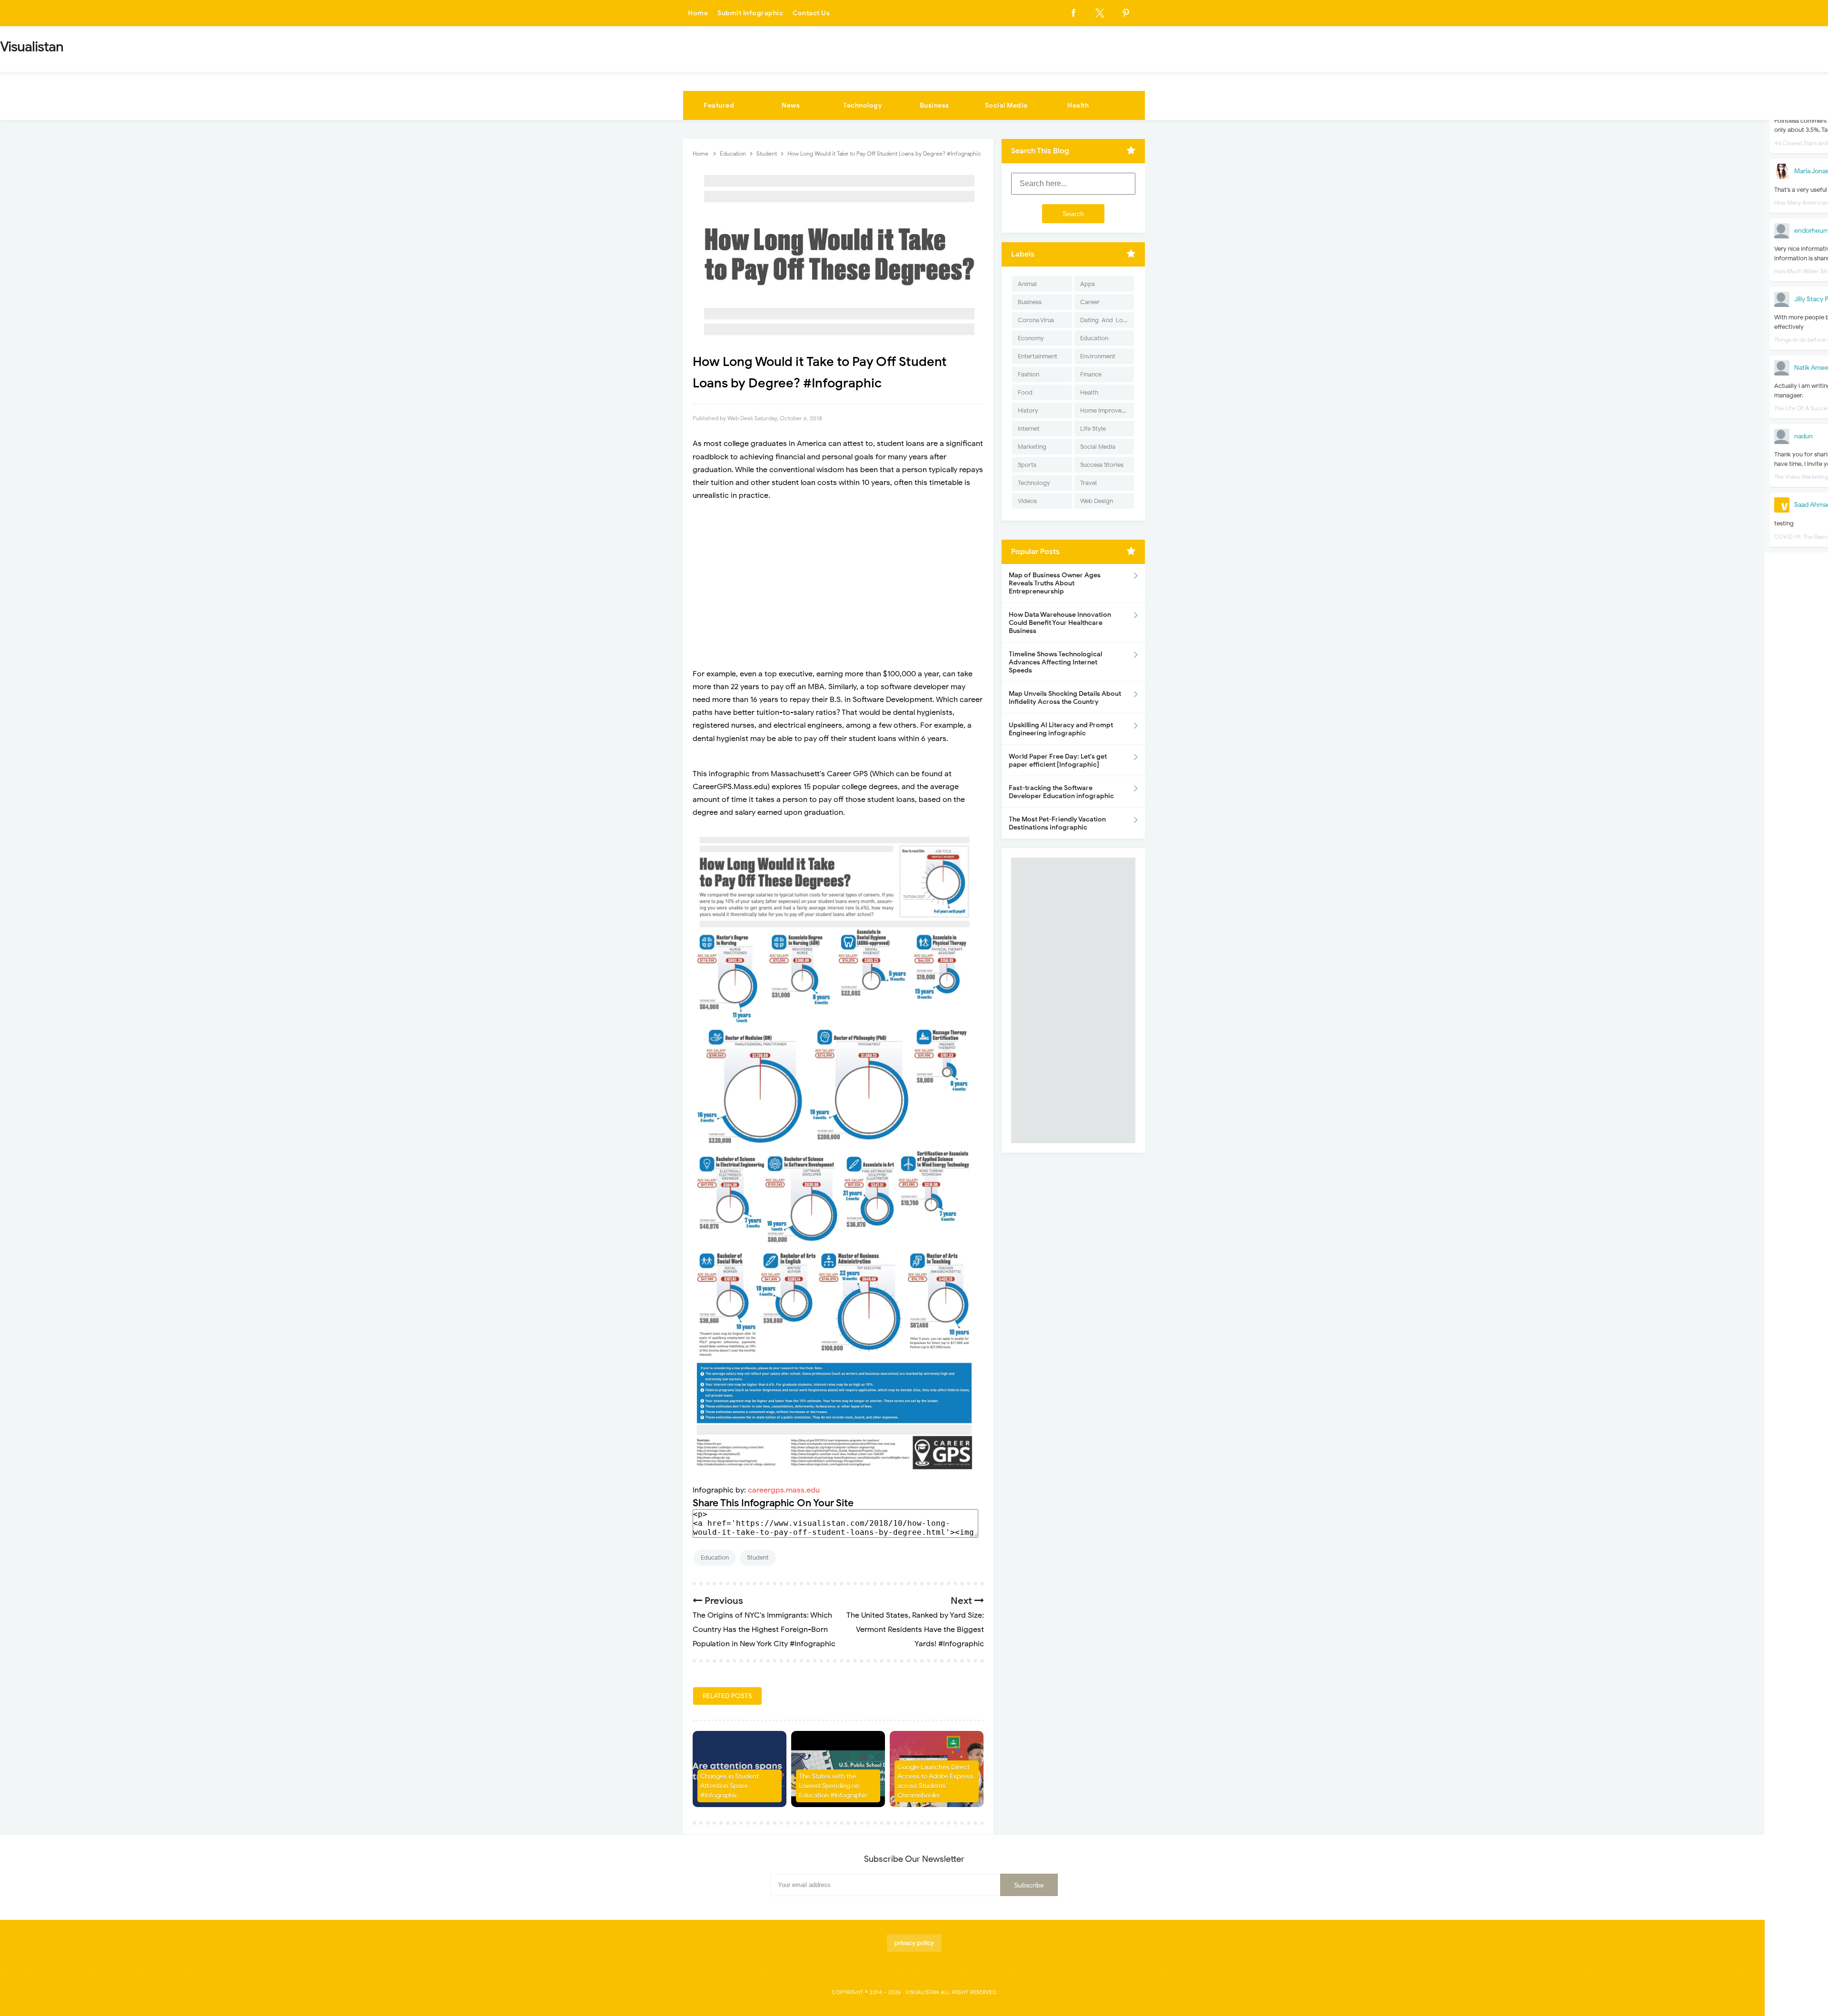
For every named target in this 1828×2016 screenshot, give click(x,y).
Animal (1027, 284)
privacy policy (914, 1943)
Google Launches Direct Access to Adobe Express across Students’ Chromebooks (935, 1781)
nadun (1803, 436)
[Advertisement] (838, 578)
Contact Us (811, 13)
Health (1078, 105)
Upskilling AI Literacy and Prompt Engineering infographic (1061, 729)
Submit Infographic (750, 13)
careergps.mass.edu (784, 1490)
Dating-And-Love (1105, 320)
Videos (1027, 501)
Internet (1029, 429)
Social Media (1006, 105)
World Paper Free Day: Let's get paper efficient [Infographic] (1058, 761)
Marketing (1032, 447)
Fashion (1028, 374)
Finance (1091, 374)
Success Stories (1102, 465)
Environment (1098, 356)
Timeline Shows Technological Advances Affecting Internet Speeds (1055, 662)
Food (1025, 392)
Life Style (1093, 429)
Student (758, 1557)
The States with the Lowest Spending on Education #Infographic (834, 1786)
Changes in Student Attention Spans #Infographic (730, 1786)
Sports (1027, 465)
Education (715, 1557)
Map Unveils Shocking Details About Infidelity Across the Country (1065, 698)
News (791, 105)
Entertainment (1038, 356)
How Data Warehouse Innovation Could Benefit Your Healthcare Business (1060, 623)
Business (934, 105)
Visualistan (922, 1992)
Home (698, 13)
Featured (719, 105)
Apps (1088, 284)
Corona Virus (1036, 320)
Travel (1088, 483)
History (1028, 410)
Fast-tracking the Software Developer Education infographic (1061, 792)
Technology (863, 105)
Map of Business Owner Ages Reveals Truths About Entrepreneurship (1055, 583)
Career (1090, 302)
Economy (1031, 338)
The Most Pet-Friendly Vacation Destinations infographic (1057, 823)
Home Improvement (1107, 410)
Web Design (1097, 501)
